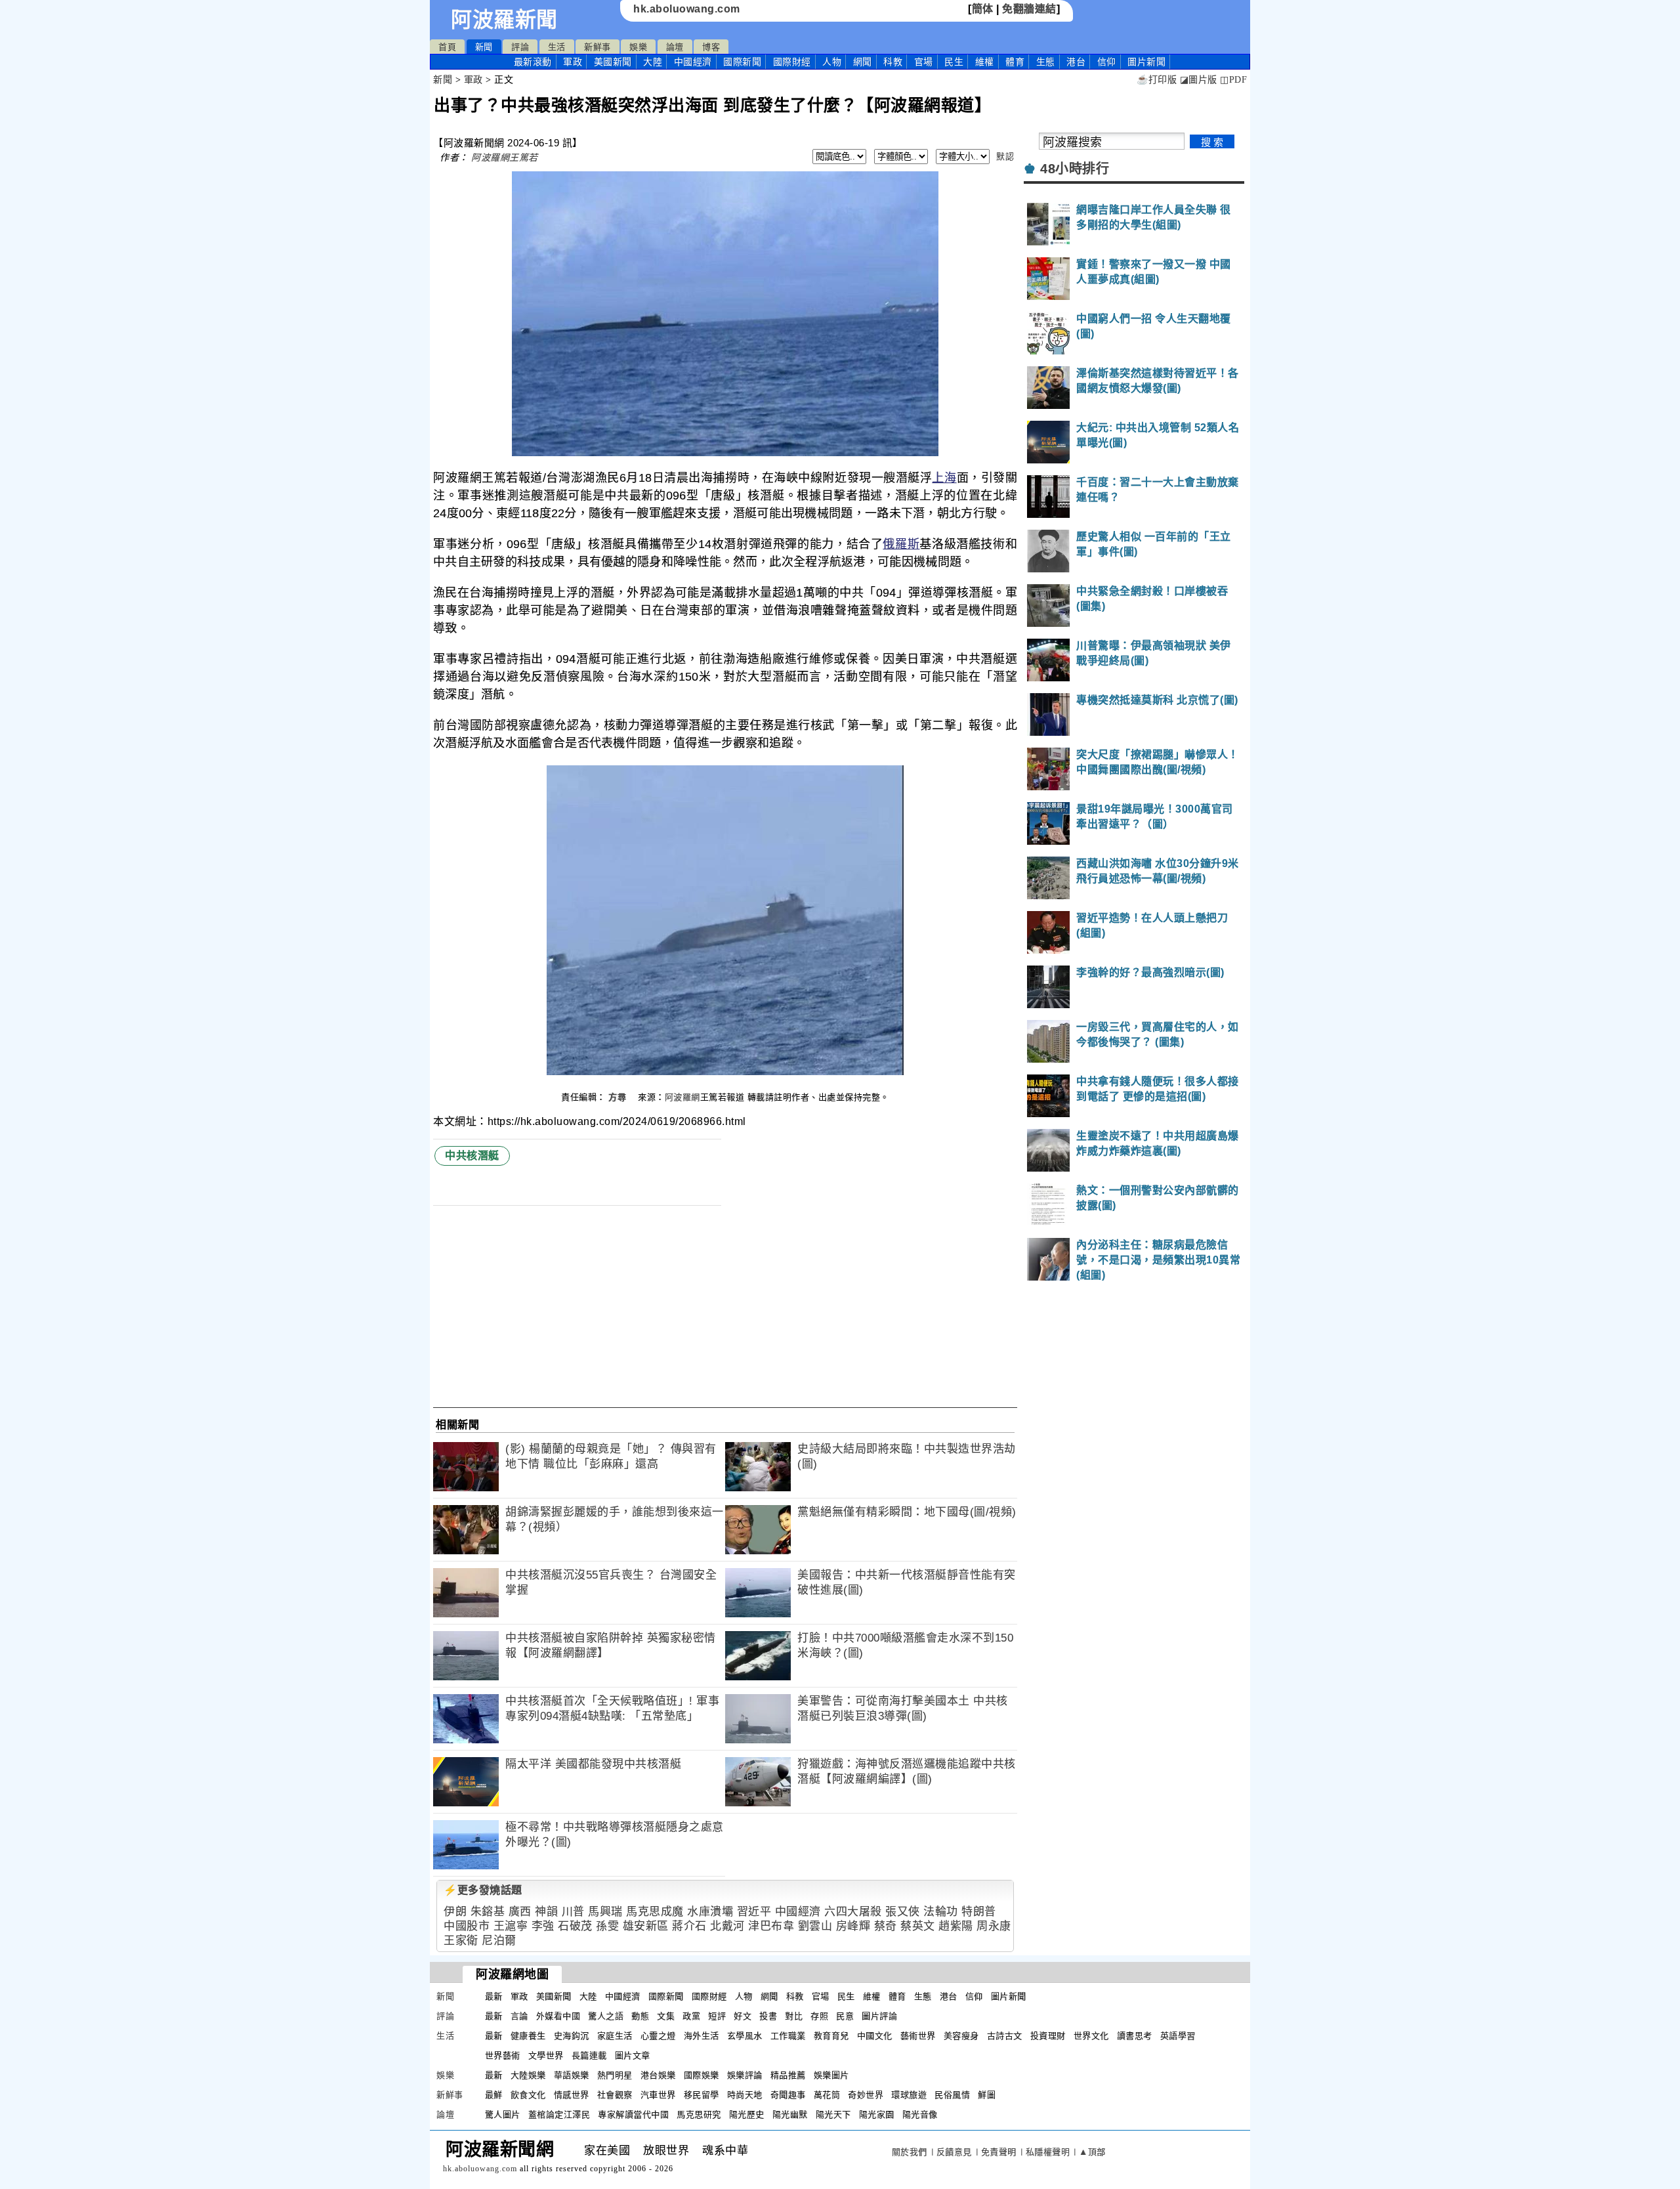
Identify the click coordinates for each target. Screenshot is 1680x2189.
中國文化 (875, 2036)
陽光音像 (920, 2115)
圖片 (1146, 62)
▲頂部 (1092, 2152)
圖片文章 (633, 2055)
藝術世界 (918, 2036)
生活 (557, 47)
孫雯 (607, 1926)
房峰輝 (853, 1926)
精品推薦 (788, 2075)
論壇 (675, 47)
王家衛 (461, 1941)
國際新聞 (742, 62)
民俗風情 (952, 2095)
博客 (711, 47)
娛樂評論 (745, 2075)
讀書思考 (1135, 2036)
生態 (1046, 62)
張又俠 (903, 1912)
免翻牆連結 (1029, 9)
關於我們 (910, 2152)
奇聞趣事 (788, 2095)
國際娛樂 (702, 2075)
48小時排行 (1075, 169)
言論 (519, 2016)
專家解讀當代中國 (633, 2115)
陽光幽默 (790, 2115)
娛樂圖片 (831, 2075)
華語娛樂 (572, 2075)
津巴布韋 (771, 1926)
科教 (893, 62)
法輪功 (941, 1912)
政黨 (691, 2016)
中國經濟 (693, 62)
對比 (794, 2016)
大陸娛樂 (528, 2075)
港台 (1076, 62)
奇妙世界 (866, 2095)
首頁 (447, 47)
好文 (743, 2016)
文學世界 (546, 2055)
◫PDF (1233, 80)
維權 (985, 62)
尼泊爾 (499, 1941)
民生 (954, 62)
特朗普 (979, 1912)
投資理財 (1048, 2036)
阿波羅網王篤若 (505, 158)
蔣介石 (689, 1926)
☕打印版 (1157, 80)
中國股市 (467, 1926)
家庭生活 (615, 2036)
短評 (717, 2016)
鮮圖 (987, 2095)
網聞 (863, 62)
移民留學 (702, 2095)
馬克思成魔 (655, 1912)
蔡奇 (886, 1926)
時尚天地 (745, 2095)
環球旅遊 (909, 2095)
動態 (640, 2016)
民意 (845, 2016)
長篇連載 (589, 2055)
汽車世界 (658, 2095)
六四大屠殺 (853, 1912)
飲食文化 (528, 2095)
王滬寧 (511, 1926)
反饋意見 (954, 2152)
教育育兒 (831, 2036)
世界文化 (1091, 2036)
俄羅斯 (901, 544)
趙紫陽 (956, 1926)
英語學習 (1178, 2036)
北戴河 (727, 1926)
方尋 (619, 1097)
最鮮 (494, 2095)
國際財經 (792, 62)
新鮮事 (598, 47)
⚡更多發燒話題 (483, 1890)
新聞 (484, 47)
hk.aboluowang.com (687, 9)
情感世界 (572, 2095)
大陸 (653, 62)
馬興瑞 (605, 1912)
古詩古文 (1005, 2036)
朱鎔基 (488, 1912)
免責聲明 (999, 2152)
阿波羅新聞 (504, 20)
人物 (832, 62)
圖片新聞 (1009, 1996)
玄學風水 (745, 2036)
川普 (573, 1912)
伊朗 (455, 1912)
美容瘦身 (961, 2036)
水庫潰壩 (710, 1912)
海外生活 (702, 2036)
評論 (520, 47)
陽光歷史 (747, 2115)
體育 (1015, 62)
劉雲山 (815, 1926)
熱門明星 (615, 2075)
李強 (543, 1926)
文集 (666, 2016)
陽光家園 (877, 2115)
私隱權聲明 (1048, 2152)
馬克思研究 (699, 2115)
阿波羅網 (682, 1097)
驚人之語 (606, 2016)
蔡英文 (918, 1926)
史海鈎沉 (572, 2036)
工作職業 (788, 2036)
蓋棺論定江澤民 (559, 2115)
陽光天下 (833, 2115)
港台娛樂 (658, 2075)
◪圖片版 (1199, 80)
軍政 (573, 62)
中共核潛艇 (472, 1156)
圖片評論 (879, 2016)
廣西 (520, 1912)
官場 (924, 62)
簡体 (983, 9)
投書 (768, 2016)
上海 (944, 478)
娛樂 (638, 47)
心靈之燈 (658, 2036)
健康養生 (528, 2036)
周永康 (994, 1926)
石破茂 (575, 1926)
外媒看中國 (558, 2016)
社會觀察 (615, 2095)
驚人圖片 (503, 2115)
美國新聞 (613, 62)
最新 (533, 62)
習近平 (754, 1912)
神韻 (546, 1912)
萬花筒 (827, 2095)
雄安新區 (646, 1926)
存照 (819, 2016)
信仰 (1107, 62)
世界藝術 (503, 2055)
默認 (1005, 157)
